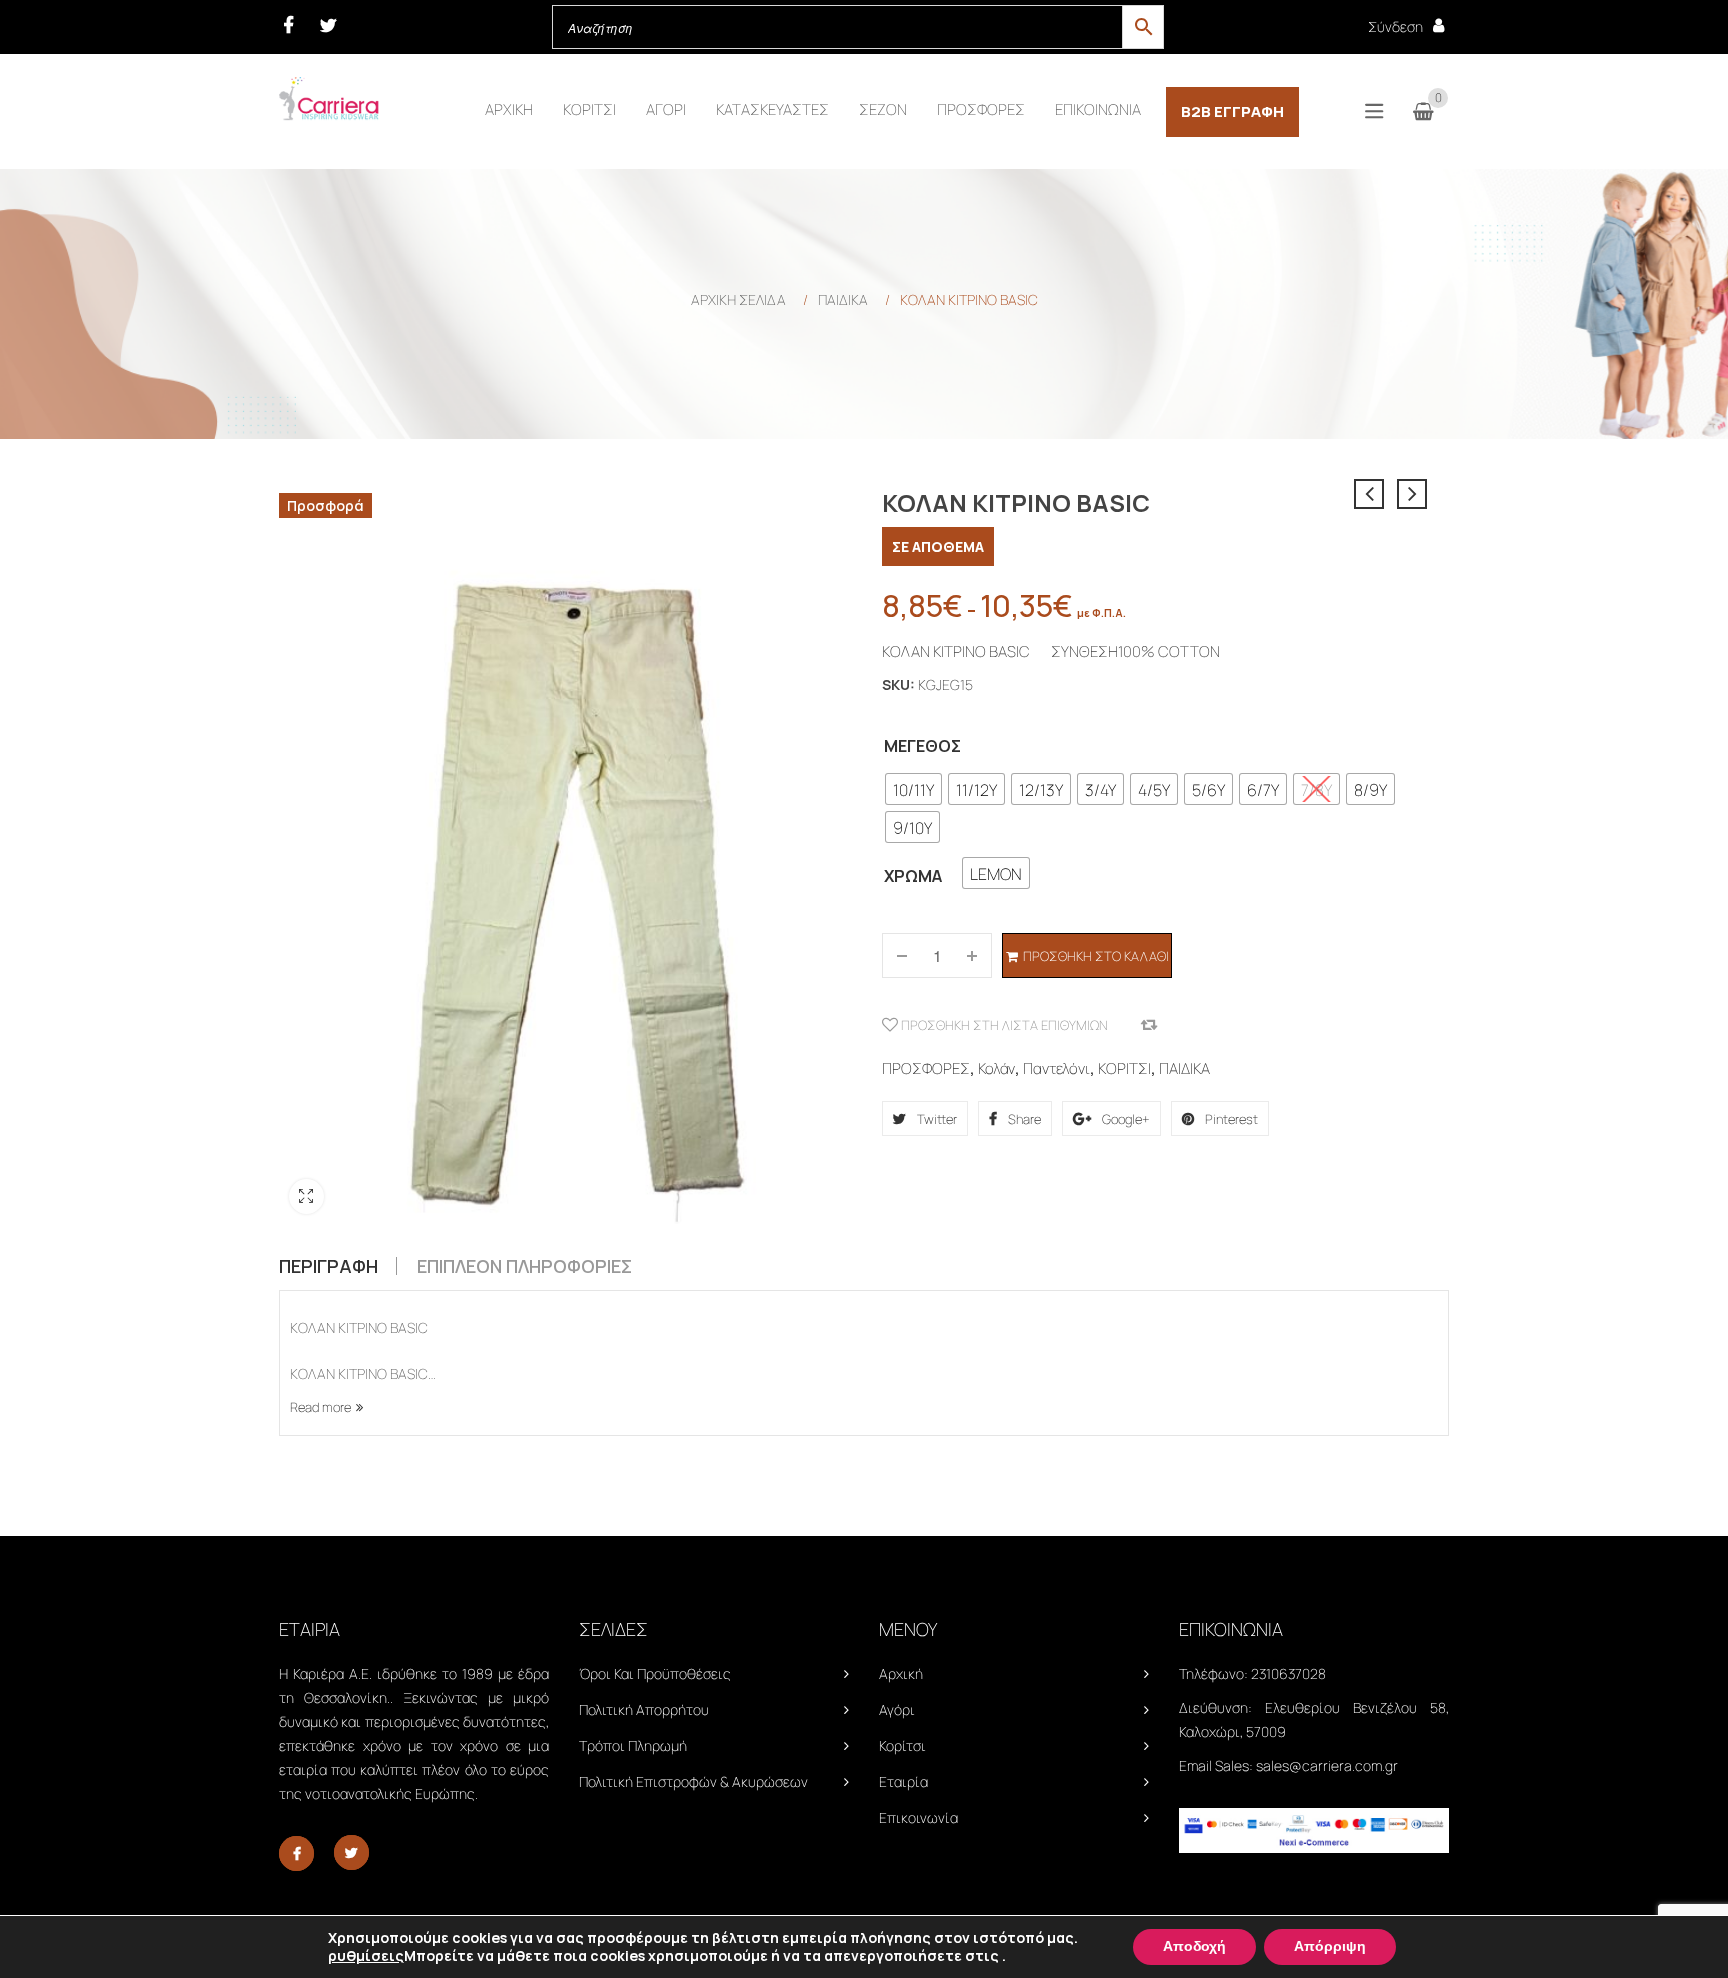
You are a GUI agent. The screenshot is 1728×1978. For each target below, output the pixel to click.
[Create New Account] (1438, 25)
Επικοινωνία (918, 1817)
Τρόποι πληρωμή (633, 1745)
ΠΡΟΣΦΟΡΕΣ (926, 1068)
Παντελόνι (1056, 1068)
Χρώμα (913, 876)
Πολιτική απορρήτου (644, 1709)
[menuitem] (509, 110)
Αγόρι (897, 1709)
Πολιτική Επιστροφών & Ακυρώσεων (693, 1781)
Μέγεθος (922, 746)
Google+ (1124, 1119)
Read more (320, 1407)
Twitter (935, 1119)
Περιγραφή (328, 1266)
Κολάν (996, 1068)
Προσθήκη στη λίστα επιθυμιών (1003, 1025)
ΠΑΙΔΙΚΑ (843, 299)
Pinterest (1230, 1119)
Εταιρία (903, 1781)
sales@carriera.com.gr (1327, 1765)
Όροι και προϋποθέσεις (655, 1673)
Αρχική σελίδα (738, 299)
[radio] (913, 789)
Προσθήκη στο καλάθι (1096, 956)
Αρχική (901, 1673)
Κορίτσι (902, 1745)
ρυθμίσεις (366, 1956)
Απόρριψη (1330, 1946)
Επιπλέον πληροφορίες (524, 1266)
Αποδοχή (1194, 1946)
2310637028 (1288, 1673)
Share (1023, 1119)
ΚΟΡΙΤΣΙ (1124, 1068)
